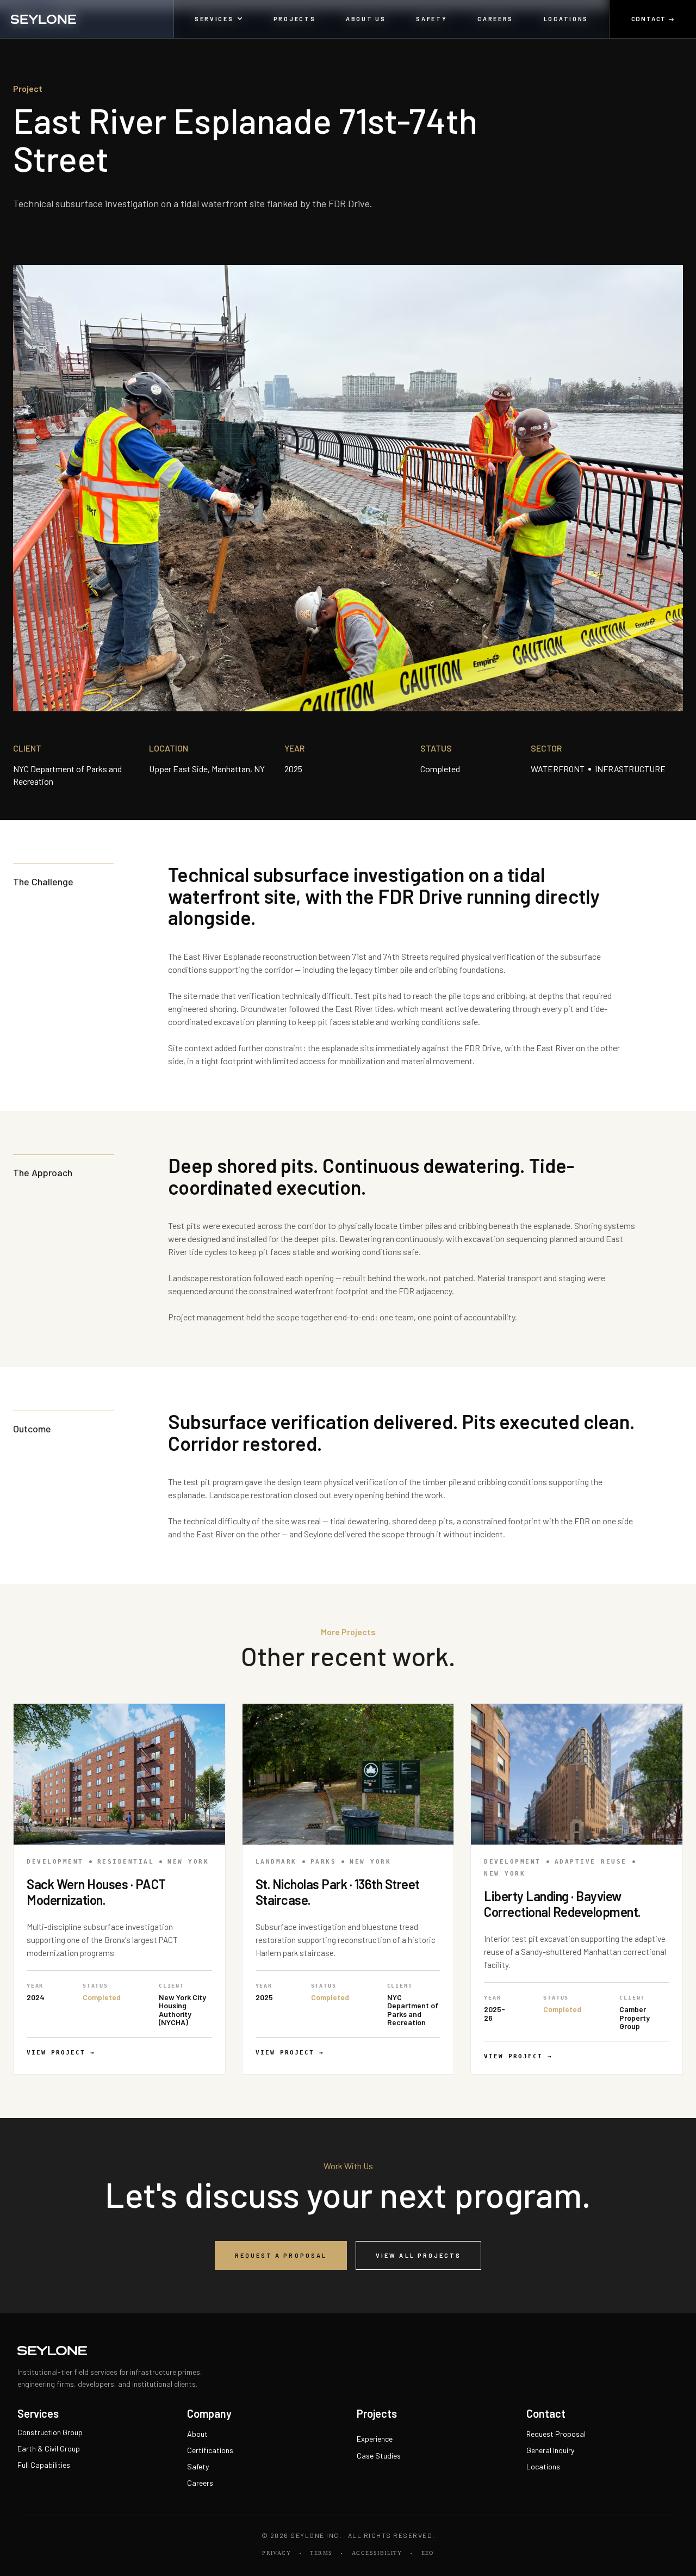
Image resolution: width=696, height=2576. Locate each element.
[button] (219, 19)
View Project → (61, 2053)
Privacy (276, 2553)
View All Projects (418, 2255)
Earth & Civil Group (49, 2448)
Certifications (210, 2450)
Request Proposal (556, 2434)
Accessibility (377, 2553)
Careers (200, 2483)
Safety (198, 2466)
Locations (543, 2466)
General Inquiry (550, 2450)
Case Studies (379, 2456)
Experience (375, 2439)
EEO (428, 2553)
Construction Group (50, 2432)
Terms (321, 2553)
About (197, 2434)
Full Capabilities (44, 2465)
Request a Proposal (281, 2255)
